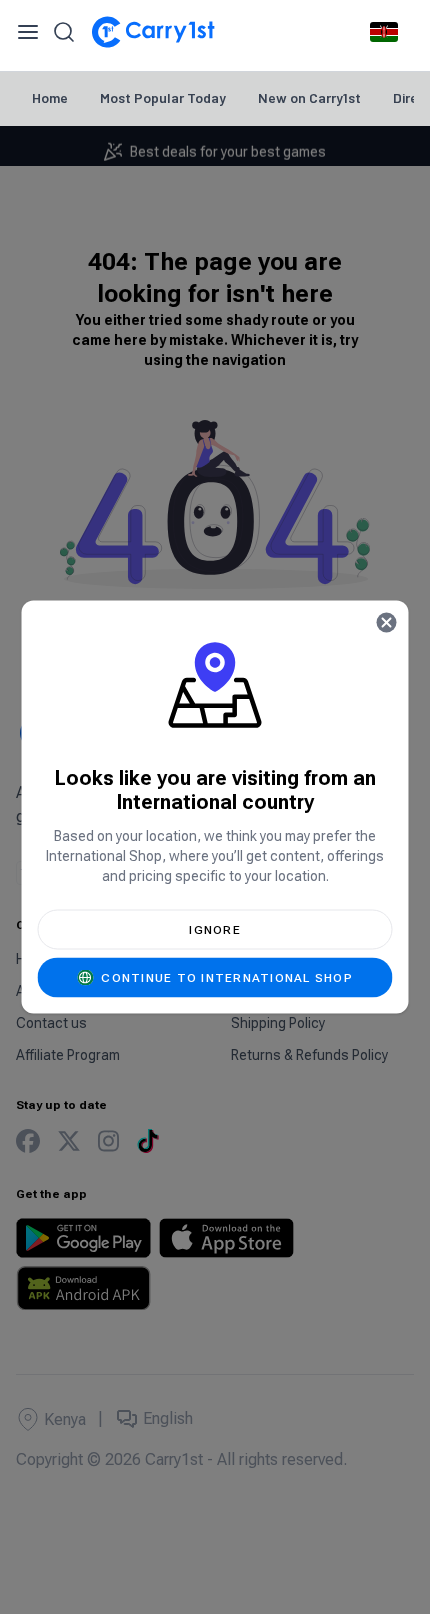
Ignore (215, 930)
